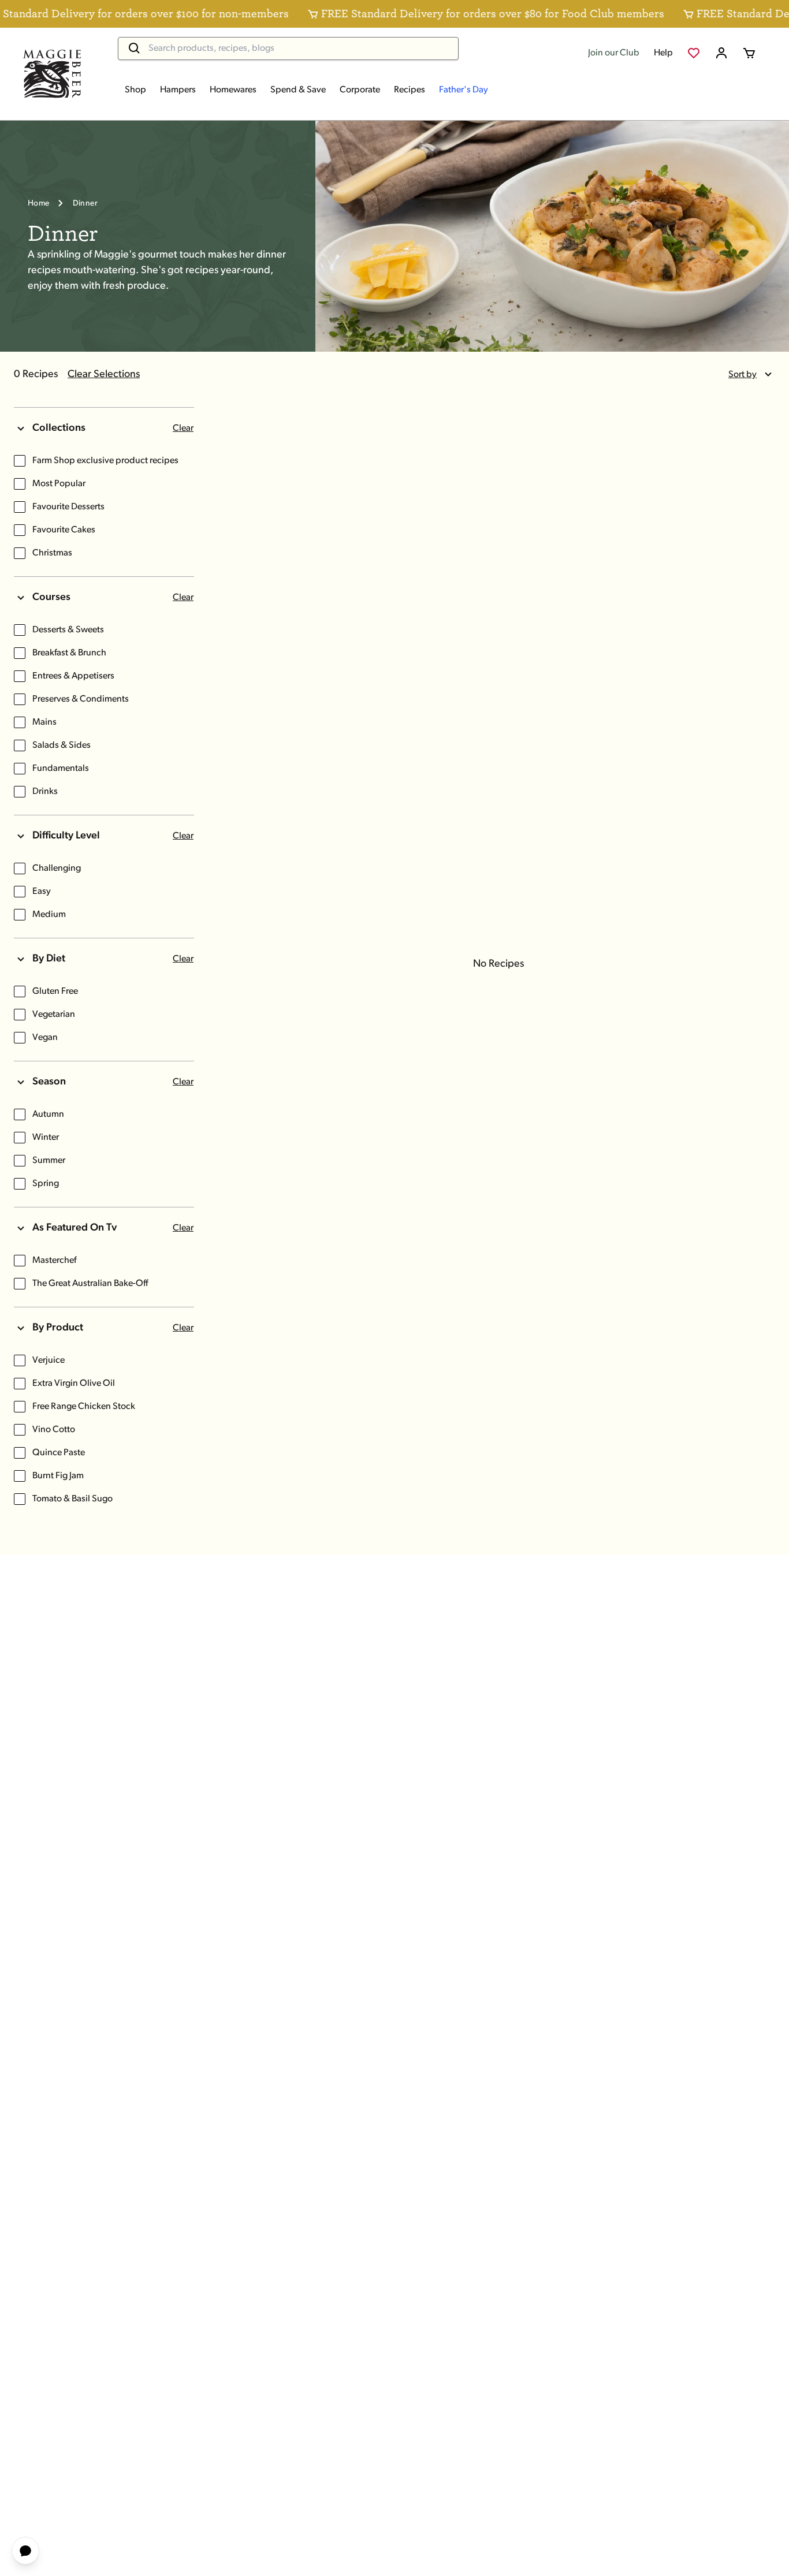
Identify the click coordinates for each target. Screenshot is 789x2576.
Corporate (360, 90)
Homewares (233, 90)
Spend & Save (298, 90)
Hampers (178, 90)
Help (663, 53)
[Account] (721, 53)
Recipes (410, 90)
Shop (135, 90)
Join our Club (614, 53)
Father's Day (464, 90)
